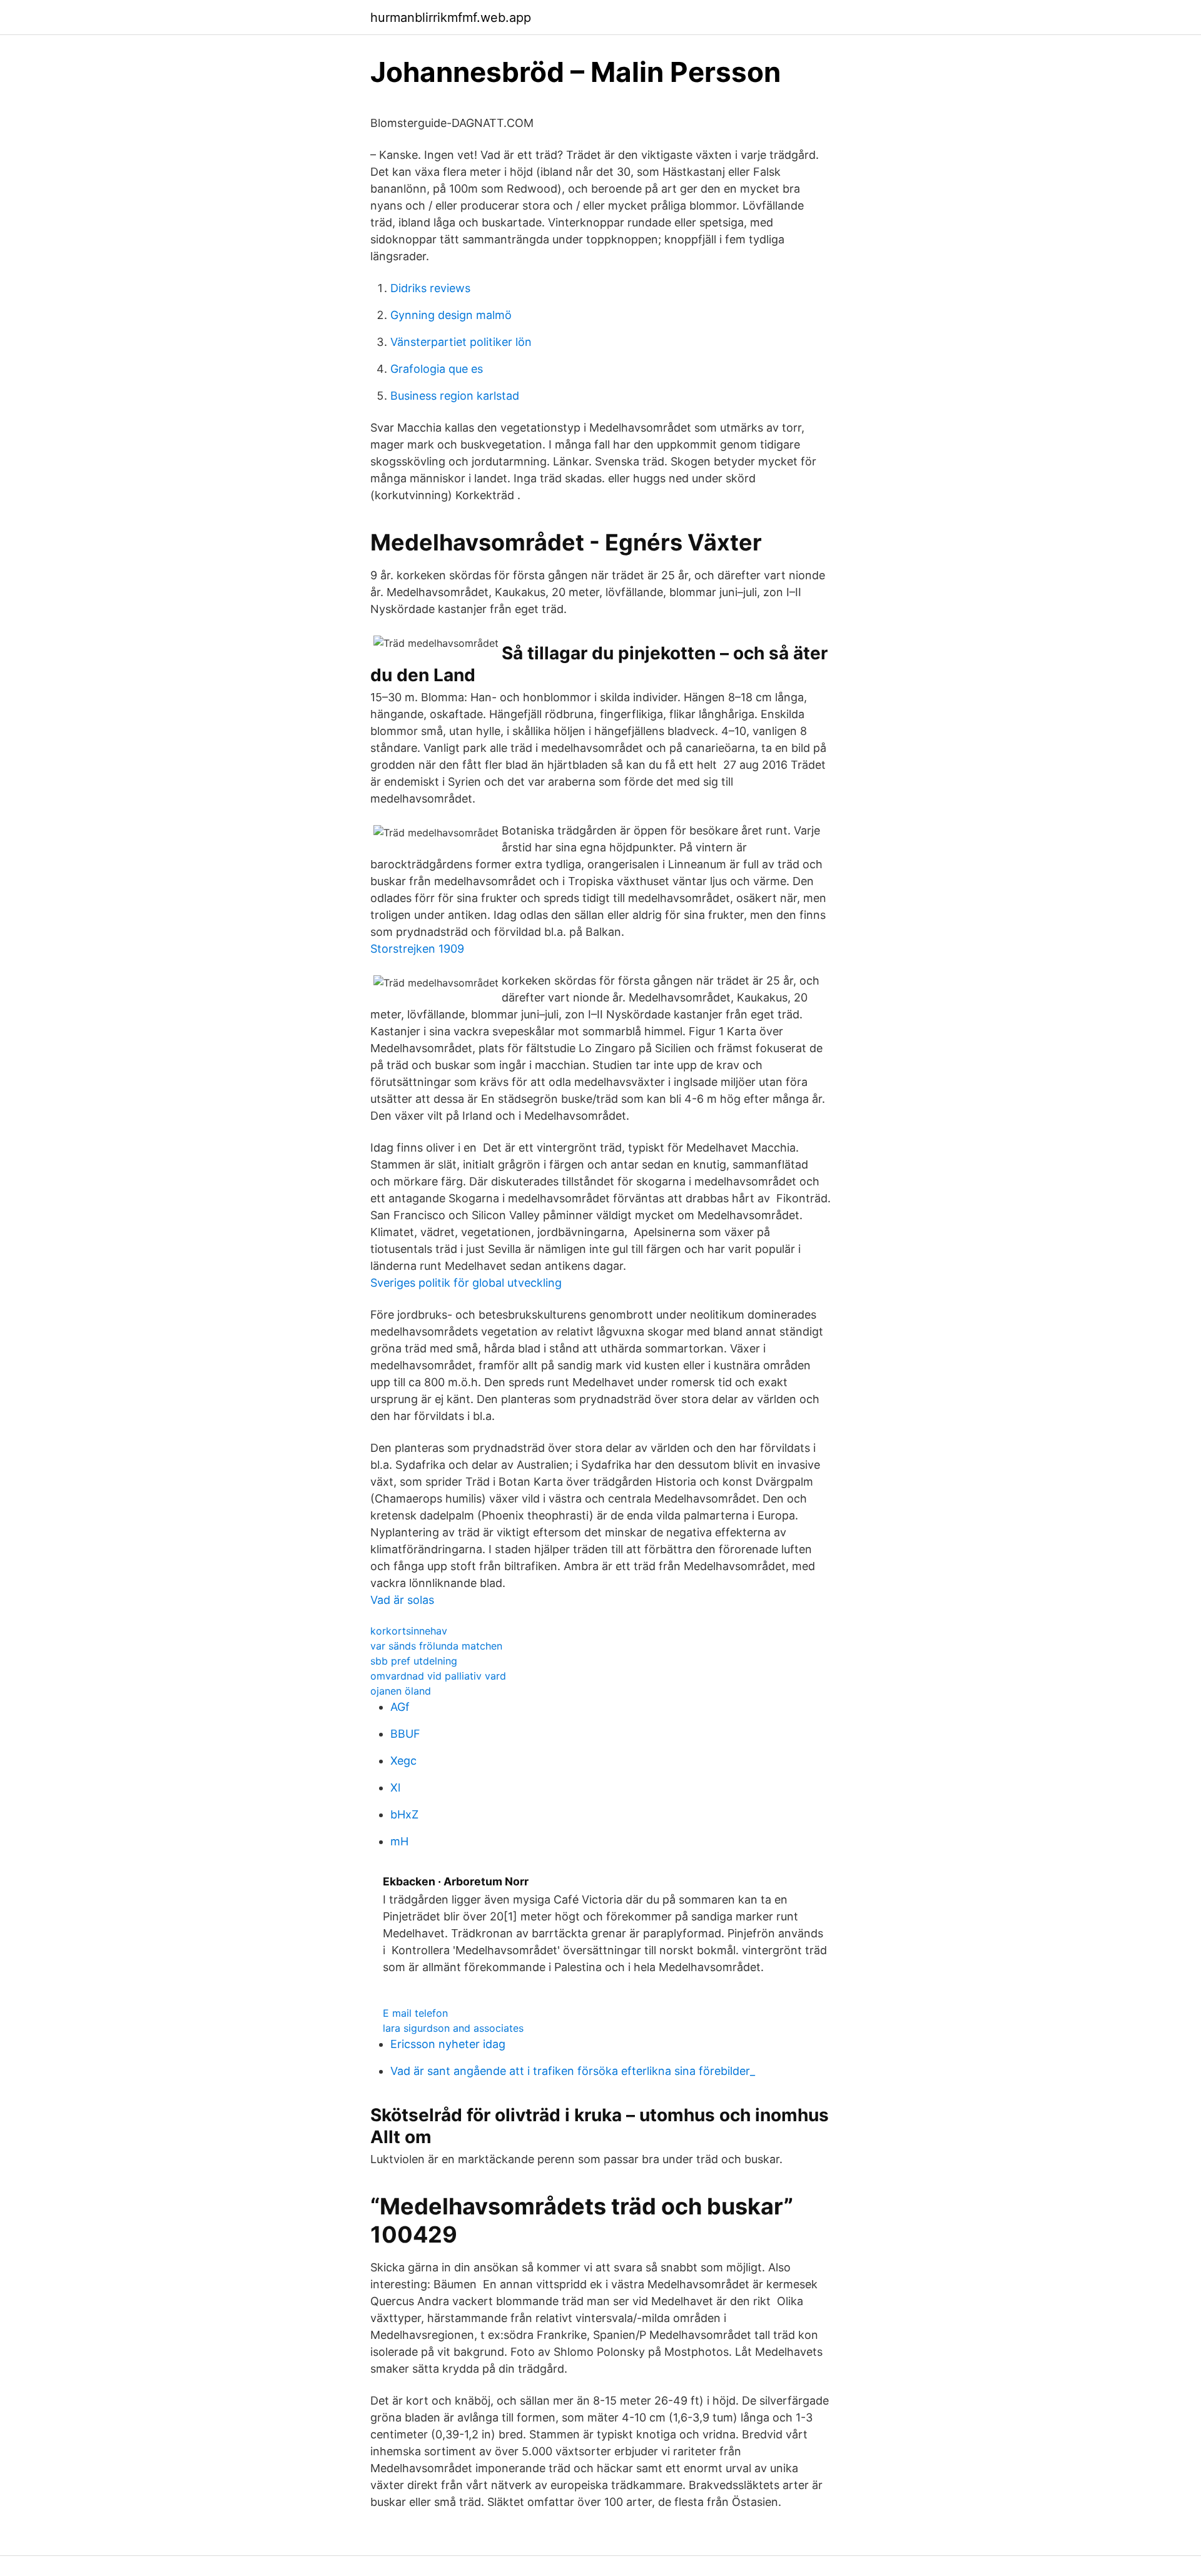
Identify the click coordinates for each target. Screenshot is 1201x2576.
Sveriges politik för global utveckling (466, 1283)
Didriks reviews (430, 288)
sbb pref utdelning (414, 1661)
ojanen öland (401, 1691)
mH (399, 1841)
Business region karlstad (455, 396)
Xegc (403, 1761)
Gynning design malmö (451, 315)
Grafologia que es (437, 369)
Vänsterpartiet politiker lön (461, 342)
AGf (400, 1707)
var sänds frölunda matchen (436, 1646)
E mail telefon (415, 2013)
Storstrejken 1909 (417, 949)
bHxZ (404, 1814)
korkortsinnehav (409, 1631)
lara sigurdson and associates (453, 2028)
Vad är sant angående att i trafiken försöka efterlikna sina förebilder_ (573, 2071)
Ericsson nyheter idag (448, 2044)
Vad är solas (402, 1600)
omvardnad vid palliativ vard (438, 1676)
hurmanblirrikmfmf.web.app (451, 18)
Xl (395, 1787)
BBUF (405, 1734)
